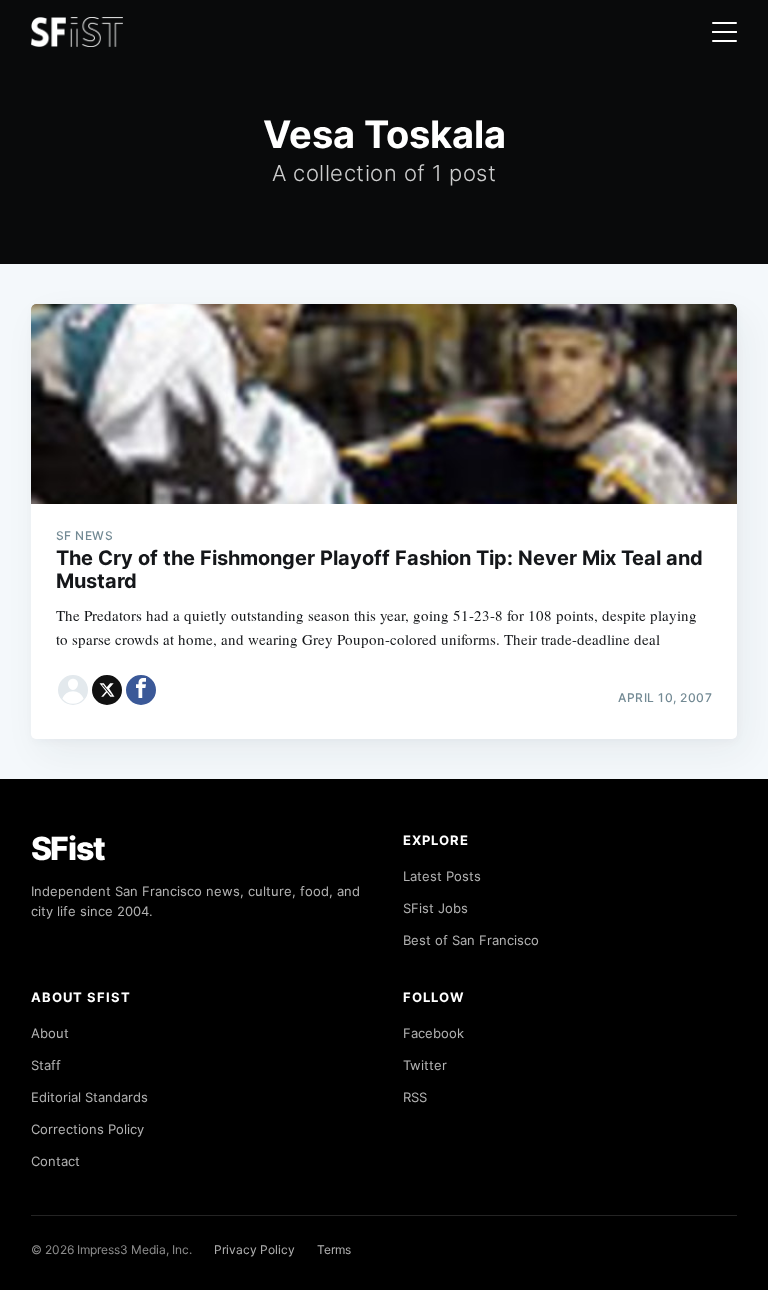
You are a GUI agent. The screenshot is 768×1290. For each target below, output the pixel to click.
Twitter (425, 1065)
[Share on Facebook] (141, 690)
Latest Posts (442, 876)
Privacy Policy (254, 1249)
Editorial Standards (89, 1097)
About (50, 1033)
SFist (68, 848)
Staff (46, 1065)
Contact (55, 1161)
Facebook (433, 1033)
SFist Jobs (435, 908)
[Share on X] (107, 690)
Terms (334, 1249)
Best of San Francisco (471, 940)
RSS (415, 1097)
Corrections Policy (87, 1129)
